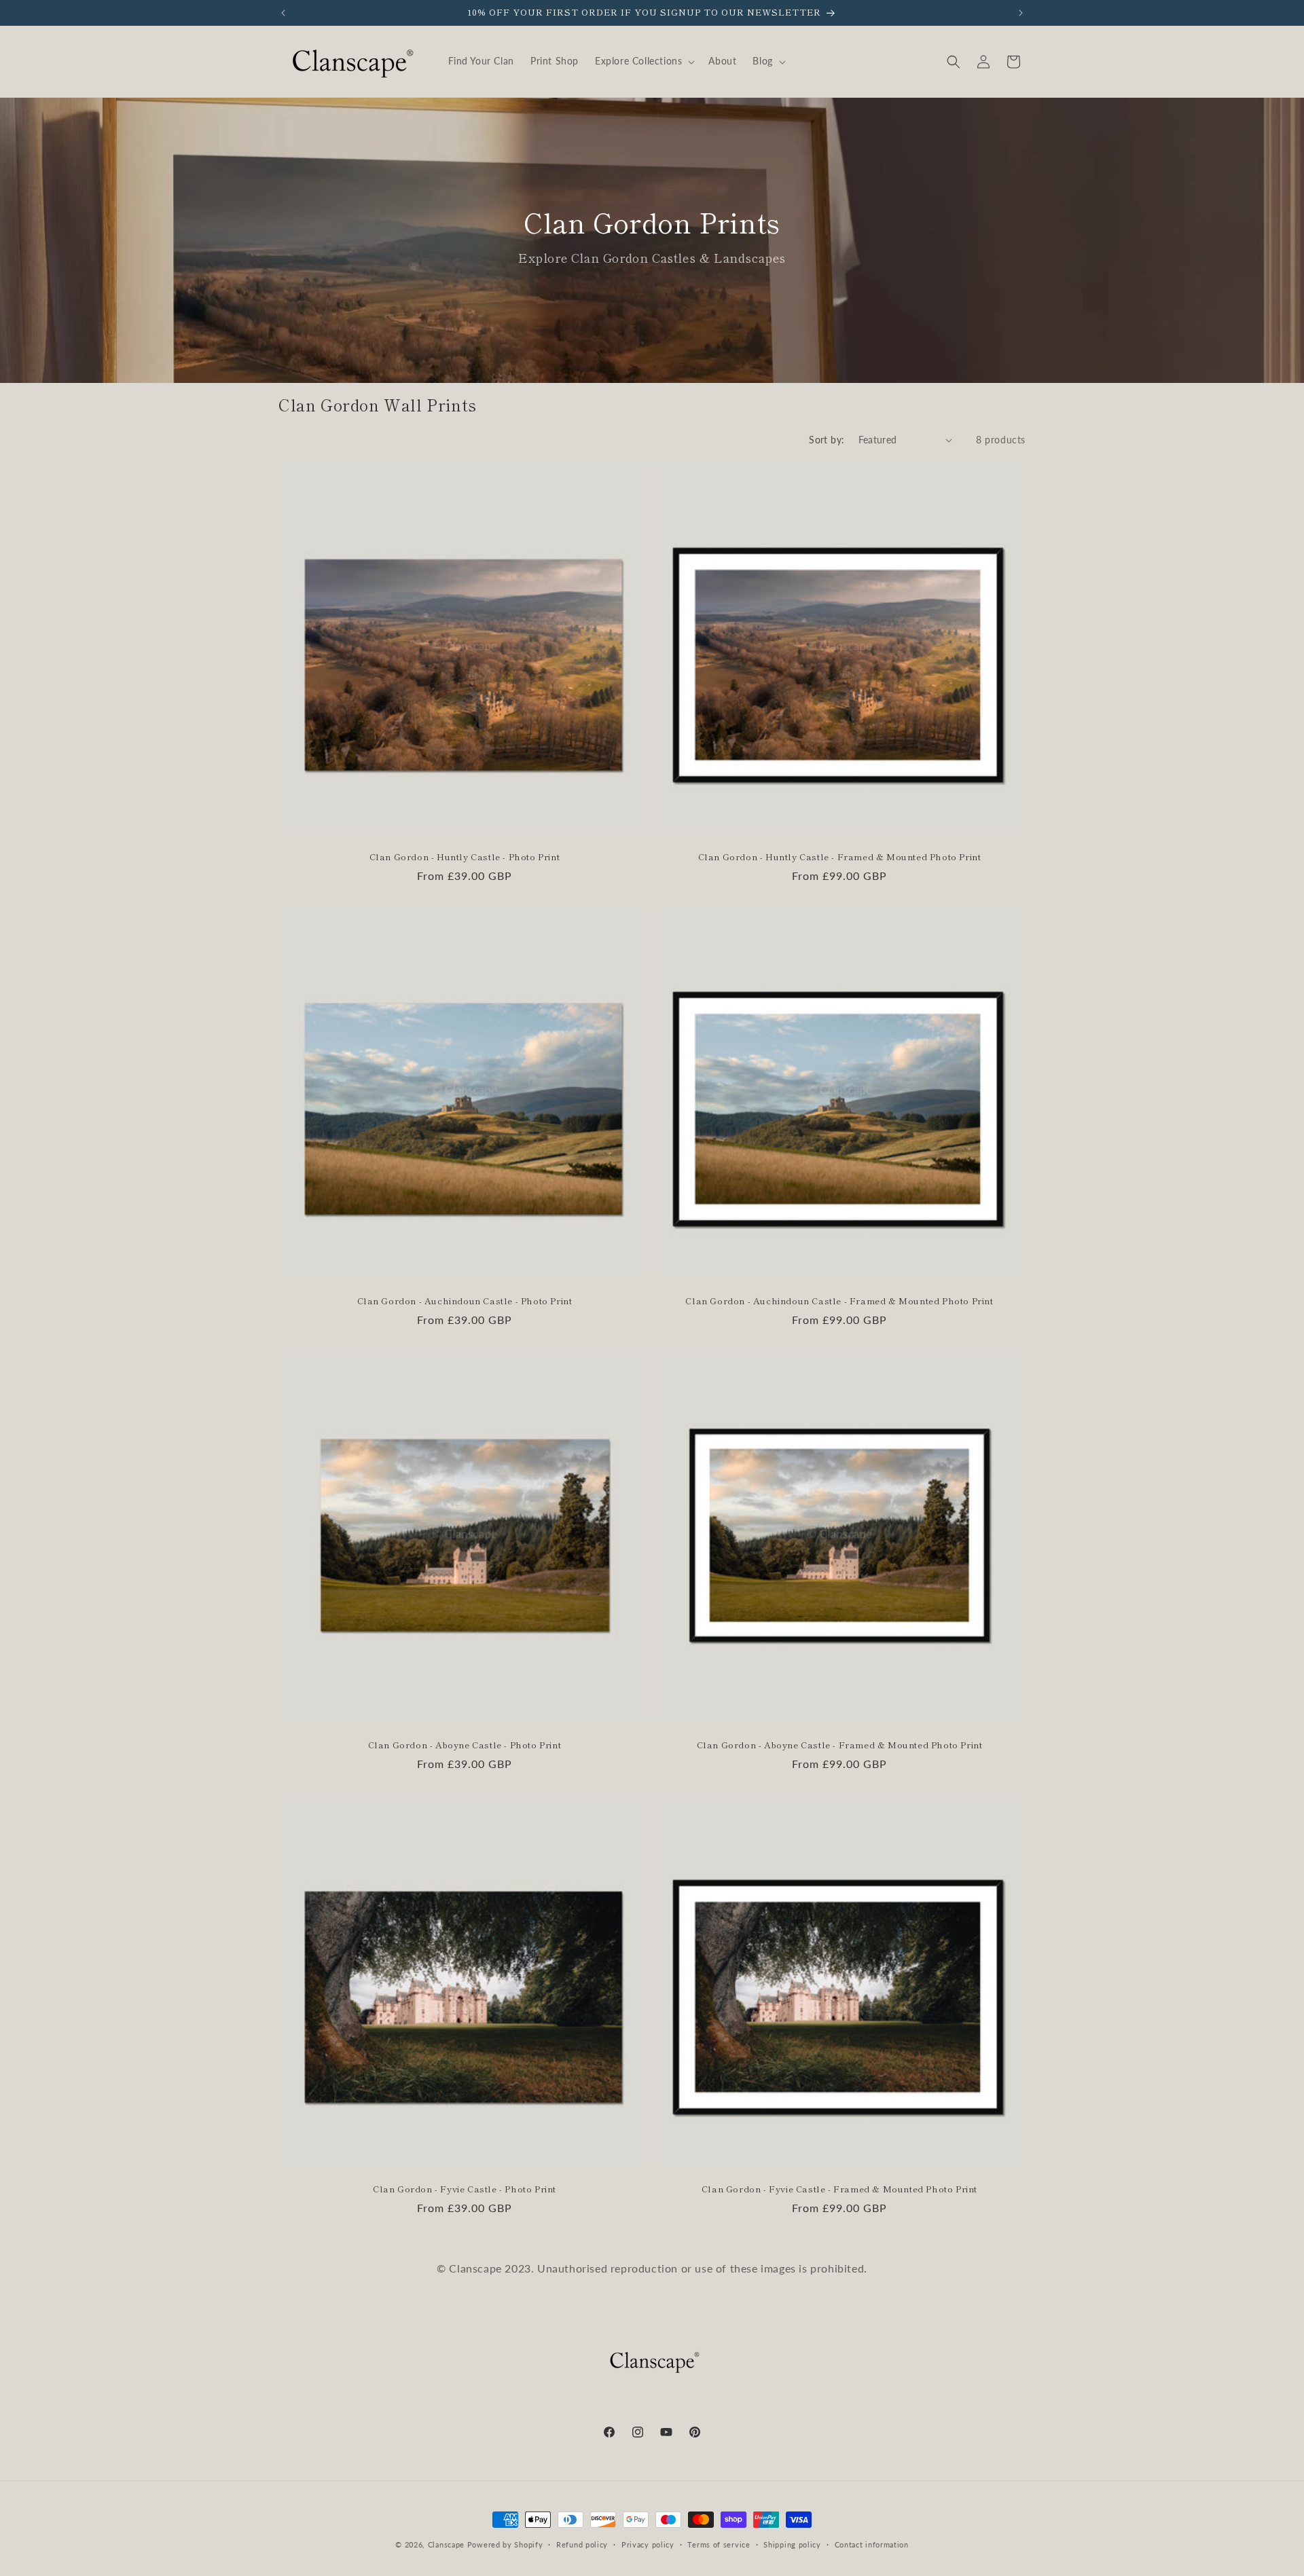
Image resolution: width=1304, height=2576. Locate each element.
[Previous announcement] (283, 13)
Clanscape (446, 2544)
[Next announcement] (1021, 13)
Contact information (872, 2544)
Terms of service (719, 2544)
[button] (644, 61)
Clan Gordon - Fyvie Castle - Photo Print (465, 2189)
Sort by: (827, 440)
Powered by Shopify (505, 2544)
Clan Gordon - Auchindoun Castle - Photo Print (465, 1301)
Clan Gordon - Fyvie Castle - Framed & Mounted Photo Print (839, 2189)
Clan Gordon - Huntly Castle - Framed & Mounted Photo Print (840, 857)
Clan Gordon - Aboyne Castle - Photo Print (465, 1745)
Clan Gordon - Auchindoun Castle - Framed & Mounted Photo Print (839, 1301)
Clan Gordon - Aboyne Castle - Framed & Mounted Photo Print (840, 1745)
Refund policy (582, 2544)
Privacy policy (648, 2544)
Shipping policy (792, 2544)
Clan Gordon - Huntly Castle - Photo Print (465, 857)
